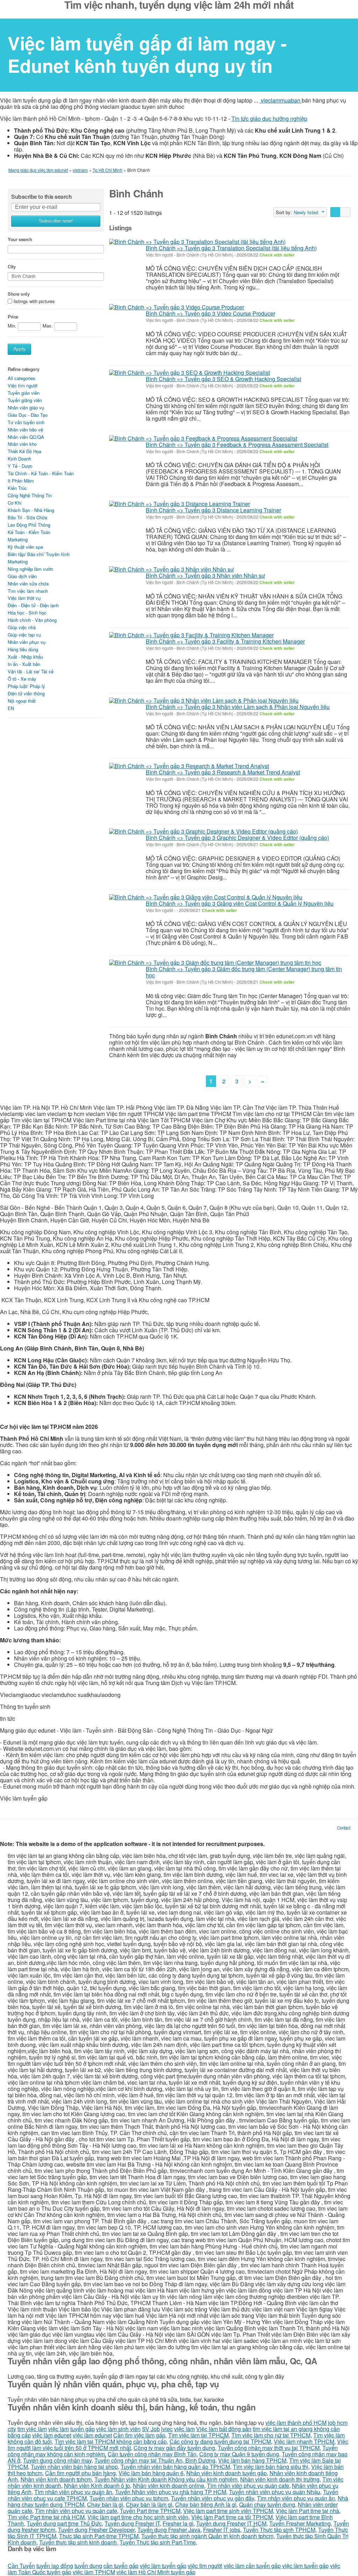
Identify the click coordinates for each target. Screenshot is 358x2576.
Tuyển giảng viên (25, 400)
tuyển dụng (88, 2566)
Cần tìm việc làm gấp (139, 2435)
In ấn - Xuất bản (24, 664)
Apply (19, 349)
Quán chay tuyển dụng (267, 2504)
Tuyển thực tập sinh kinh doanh (78, 2542)
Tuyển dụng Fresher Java (169, 2530)
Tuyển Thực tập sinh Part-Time (158, 2542)
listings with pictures (34, 301)
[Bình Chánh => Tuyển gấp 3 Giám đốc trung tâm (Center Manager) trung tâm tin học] (215, 962)
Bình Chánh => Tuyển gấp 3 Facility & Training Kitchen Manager (225, 641)
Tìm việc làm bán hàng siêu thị (271, 2467)
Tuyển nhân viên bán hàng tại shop (74, 2467)
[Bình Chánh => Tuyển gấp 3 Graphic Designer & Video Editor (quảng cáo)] (203, 831)
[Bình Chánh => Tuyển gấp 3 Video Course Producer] (177, 307)
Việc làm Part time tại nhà (307, 2511)
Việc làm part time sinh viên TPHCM (228, 2511)
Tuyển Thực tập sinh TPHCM (279, 2530)
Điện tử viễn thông (26, 693)
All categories (22, 378)
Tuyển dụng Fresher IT (132, 2523)
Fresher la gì (178, 2523)
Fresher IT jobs (222, 2530)
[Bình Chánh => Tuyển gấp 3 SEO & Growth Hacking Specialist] (189, 373)
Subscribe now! (56, 221)
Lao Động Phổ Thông (29, 525)
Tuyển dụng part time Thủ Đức (64, 2523)
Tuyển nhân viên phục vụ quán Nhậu (275, 2492)
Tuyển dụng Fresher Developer (96, 2530)
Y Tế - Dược (20, 466)
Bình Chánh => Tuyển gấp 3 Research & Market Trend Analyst (223, 772)
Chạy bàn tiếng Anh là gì (206, 2504)
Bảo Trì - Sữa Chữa (27, 517)
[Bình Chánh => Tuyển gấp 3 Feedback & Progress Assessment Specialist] (203, 438)
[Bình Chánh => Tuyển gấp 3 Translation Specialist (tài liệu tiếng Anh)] (197, 241)
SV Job (151, 2429)
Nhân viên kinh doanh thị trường (280, 2479)
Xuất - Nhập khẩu (25, 657)
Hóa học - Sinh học (27, 613)
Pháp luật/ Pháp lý (26, 686)
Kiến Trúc (17, 488)
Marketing (18, 539)
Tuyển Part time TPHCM (150, 2511)
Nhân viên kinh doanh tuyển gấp (227, 2473)
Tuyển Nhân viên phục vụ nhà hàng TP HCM (171, 2492)
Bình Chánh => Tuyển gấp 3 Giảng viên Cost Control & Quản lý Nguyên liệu (240, 903)
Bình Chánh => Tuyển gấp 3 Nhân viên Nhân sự (205, 575)
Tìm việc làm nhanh (28, 591)
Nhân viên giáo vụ (26, 408)
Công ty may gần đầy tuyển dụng (174, 2448)
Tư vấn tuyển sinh (26, 422)
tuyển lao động (55, 2566)
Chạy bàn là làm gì (149, 2504)
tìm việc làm (32, 2429)
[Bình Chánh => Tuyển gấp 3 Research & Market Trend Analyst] (189, 766)
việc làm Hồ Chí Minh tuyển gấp (156, 2572)
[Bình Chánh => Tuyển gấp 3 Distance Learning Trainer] (180, 504)
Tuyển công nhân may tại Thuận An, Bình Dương (155, 2460)
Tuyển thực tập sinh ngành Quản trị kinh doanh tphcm (207, 2536)
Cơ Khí (15, 503)
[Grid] (345, 212)
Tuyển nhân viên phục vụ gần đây (213, 2498)
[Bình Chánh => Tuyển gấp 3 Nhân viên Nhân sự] (171, 569)
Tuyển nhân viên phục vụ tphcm (129, 2498)
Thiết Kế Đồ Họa (24, 451)
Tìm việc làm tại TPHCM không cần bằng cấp (111, 2441)
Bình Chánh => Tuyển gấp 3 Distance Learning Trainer (213, 510)
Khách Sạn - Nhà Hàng (31, 510)
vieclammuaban (281, 100)
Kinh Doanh (19, 459)
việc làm (59, 2429)
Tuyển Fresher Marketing (300, 2523)
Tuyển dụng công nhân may (57, 2460)
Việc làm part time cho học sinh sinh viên (138, 2517)
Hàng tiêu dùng (23, 649)
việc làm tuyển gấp (163, 2566)
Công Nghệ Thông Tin (30, 495)
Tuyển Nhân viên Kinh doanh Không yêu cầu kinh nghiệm (166, 2479)
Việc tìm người (23, 385)
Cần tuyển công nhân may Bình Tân (152, 2454)
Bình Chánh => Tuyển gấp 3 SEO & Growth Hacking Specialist (223, 379)
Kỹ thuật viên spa (25, 547)
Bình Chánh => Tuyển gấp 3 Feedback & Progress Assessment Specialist (237, 445)
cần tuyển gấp (121, 2566)
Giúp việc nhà (22, 627)
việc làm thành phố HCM (296, 2423)
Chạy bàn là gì (105, 2504)
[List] (335, 212)
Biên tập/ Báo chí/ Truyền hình (39, 554)
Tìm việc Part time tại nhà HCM (46, 2517)
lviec (167, 2429)
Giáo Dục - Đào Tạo (28, 415)
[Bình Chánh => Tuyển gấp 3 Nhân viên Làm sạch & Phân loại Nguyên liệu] (204, 700)
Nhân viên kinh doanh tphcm (56, 2479)
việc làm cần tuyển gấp (252, 2566)
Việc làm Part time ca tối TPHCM (232, 2517)
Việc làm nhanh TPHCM (304, 2441)
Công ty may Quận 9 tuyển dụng (239, 2454)
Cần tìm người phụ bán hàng (80, 2473)
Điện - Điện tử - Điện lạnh (33, 605)
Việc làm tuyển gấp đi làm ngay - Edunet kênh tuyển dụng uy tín (147, 54)
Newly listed (306, 212)
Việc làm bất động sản (224, 2429)
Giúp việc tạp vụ (24, 635)
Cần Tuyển (21, 2566)
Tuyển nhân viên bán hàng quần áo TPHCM (175, 2467)
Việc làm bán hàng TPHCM (252, 2460)
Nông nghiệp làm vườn (30, 569)
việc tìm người (205, 2566)
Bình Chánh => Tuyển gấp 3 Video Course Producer (210, 313)
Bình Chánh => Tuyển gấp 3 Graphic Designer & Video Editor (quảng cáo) (237, 838)
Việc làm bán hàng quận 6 (151, 2473)
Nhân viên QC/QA (26, 437)
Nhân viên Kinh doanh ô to (97, 2486)
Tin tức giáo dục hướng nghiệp (269, 118)
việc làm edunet (52, 2435)
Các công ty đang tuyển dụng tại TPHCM (220, 2441)
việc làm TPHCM (94, 2572)
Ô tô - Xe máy (22, 679)
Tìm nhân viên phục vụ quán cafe (248, 2486)
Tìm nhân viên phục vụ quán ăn (73, 2492)
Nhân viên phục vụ (27, 642)
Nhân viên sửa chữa (28, 584)
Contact (344, 1828)
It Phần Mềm (21, 481)
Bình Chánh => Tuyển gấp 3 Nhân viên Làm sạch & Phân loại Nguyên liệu (238, 707)
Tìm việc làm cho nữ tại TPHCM (271, 2435)
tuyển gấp (83, 2429)
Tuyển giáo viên (24, 393)
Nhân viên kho (22, 444)
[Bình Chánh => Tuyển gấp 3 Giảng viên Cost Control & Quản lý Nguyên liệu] (206, 897)
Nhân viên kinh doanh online (169, 2486)
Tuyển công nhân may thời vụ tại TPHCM (269, 2448)
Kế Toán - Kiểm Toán (29, 532)
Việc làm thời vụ (24, 598)
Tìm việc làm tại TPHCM (198, 2435)
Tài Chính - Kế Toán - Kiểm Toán (41, 473)
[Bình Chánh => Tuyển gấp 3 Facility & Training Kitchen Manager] (191, 635)
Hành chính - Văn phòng (32, 620)
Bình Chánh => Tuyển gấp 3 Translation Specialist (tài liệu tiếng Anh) (231, 248)
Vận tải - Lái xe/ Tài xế (31, 671)
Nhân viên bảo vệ (25, 430)
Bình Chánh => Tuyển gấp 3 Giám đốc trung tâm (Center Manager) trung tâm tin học (244, 972)
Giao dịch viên (22, 576)
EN (11, 708)
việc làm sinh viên (118, 2429)
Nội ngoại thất (22, 701)
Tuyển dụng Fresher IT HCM (231, 2523)
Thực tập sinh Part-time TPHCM (99, 2536)
